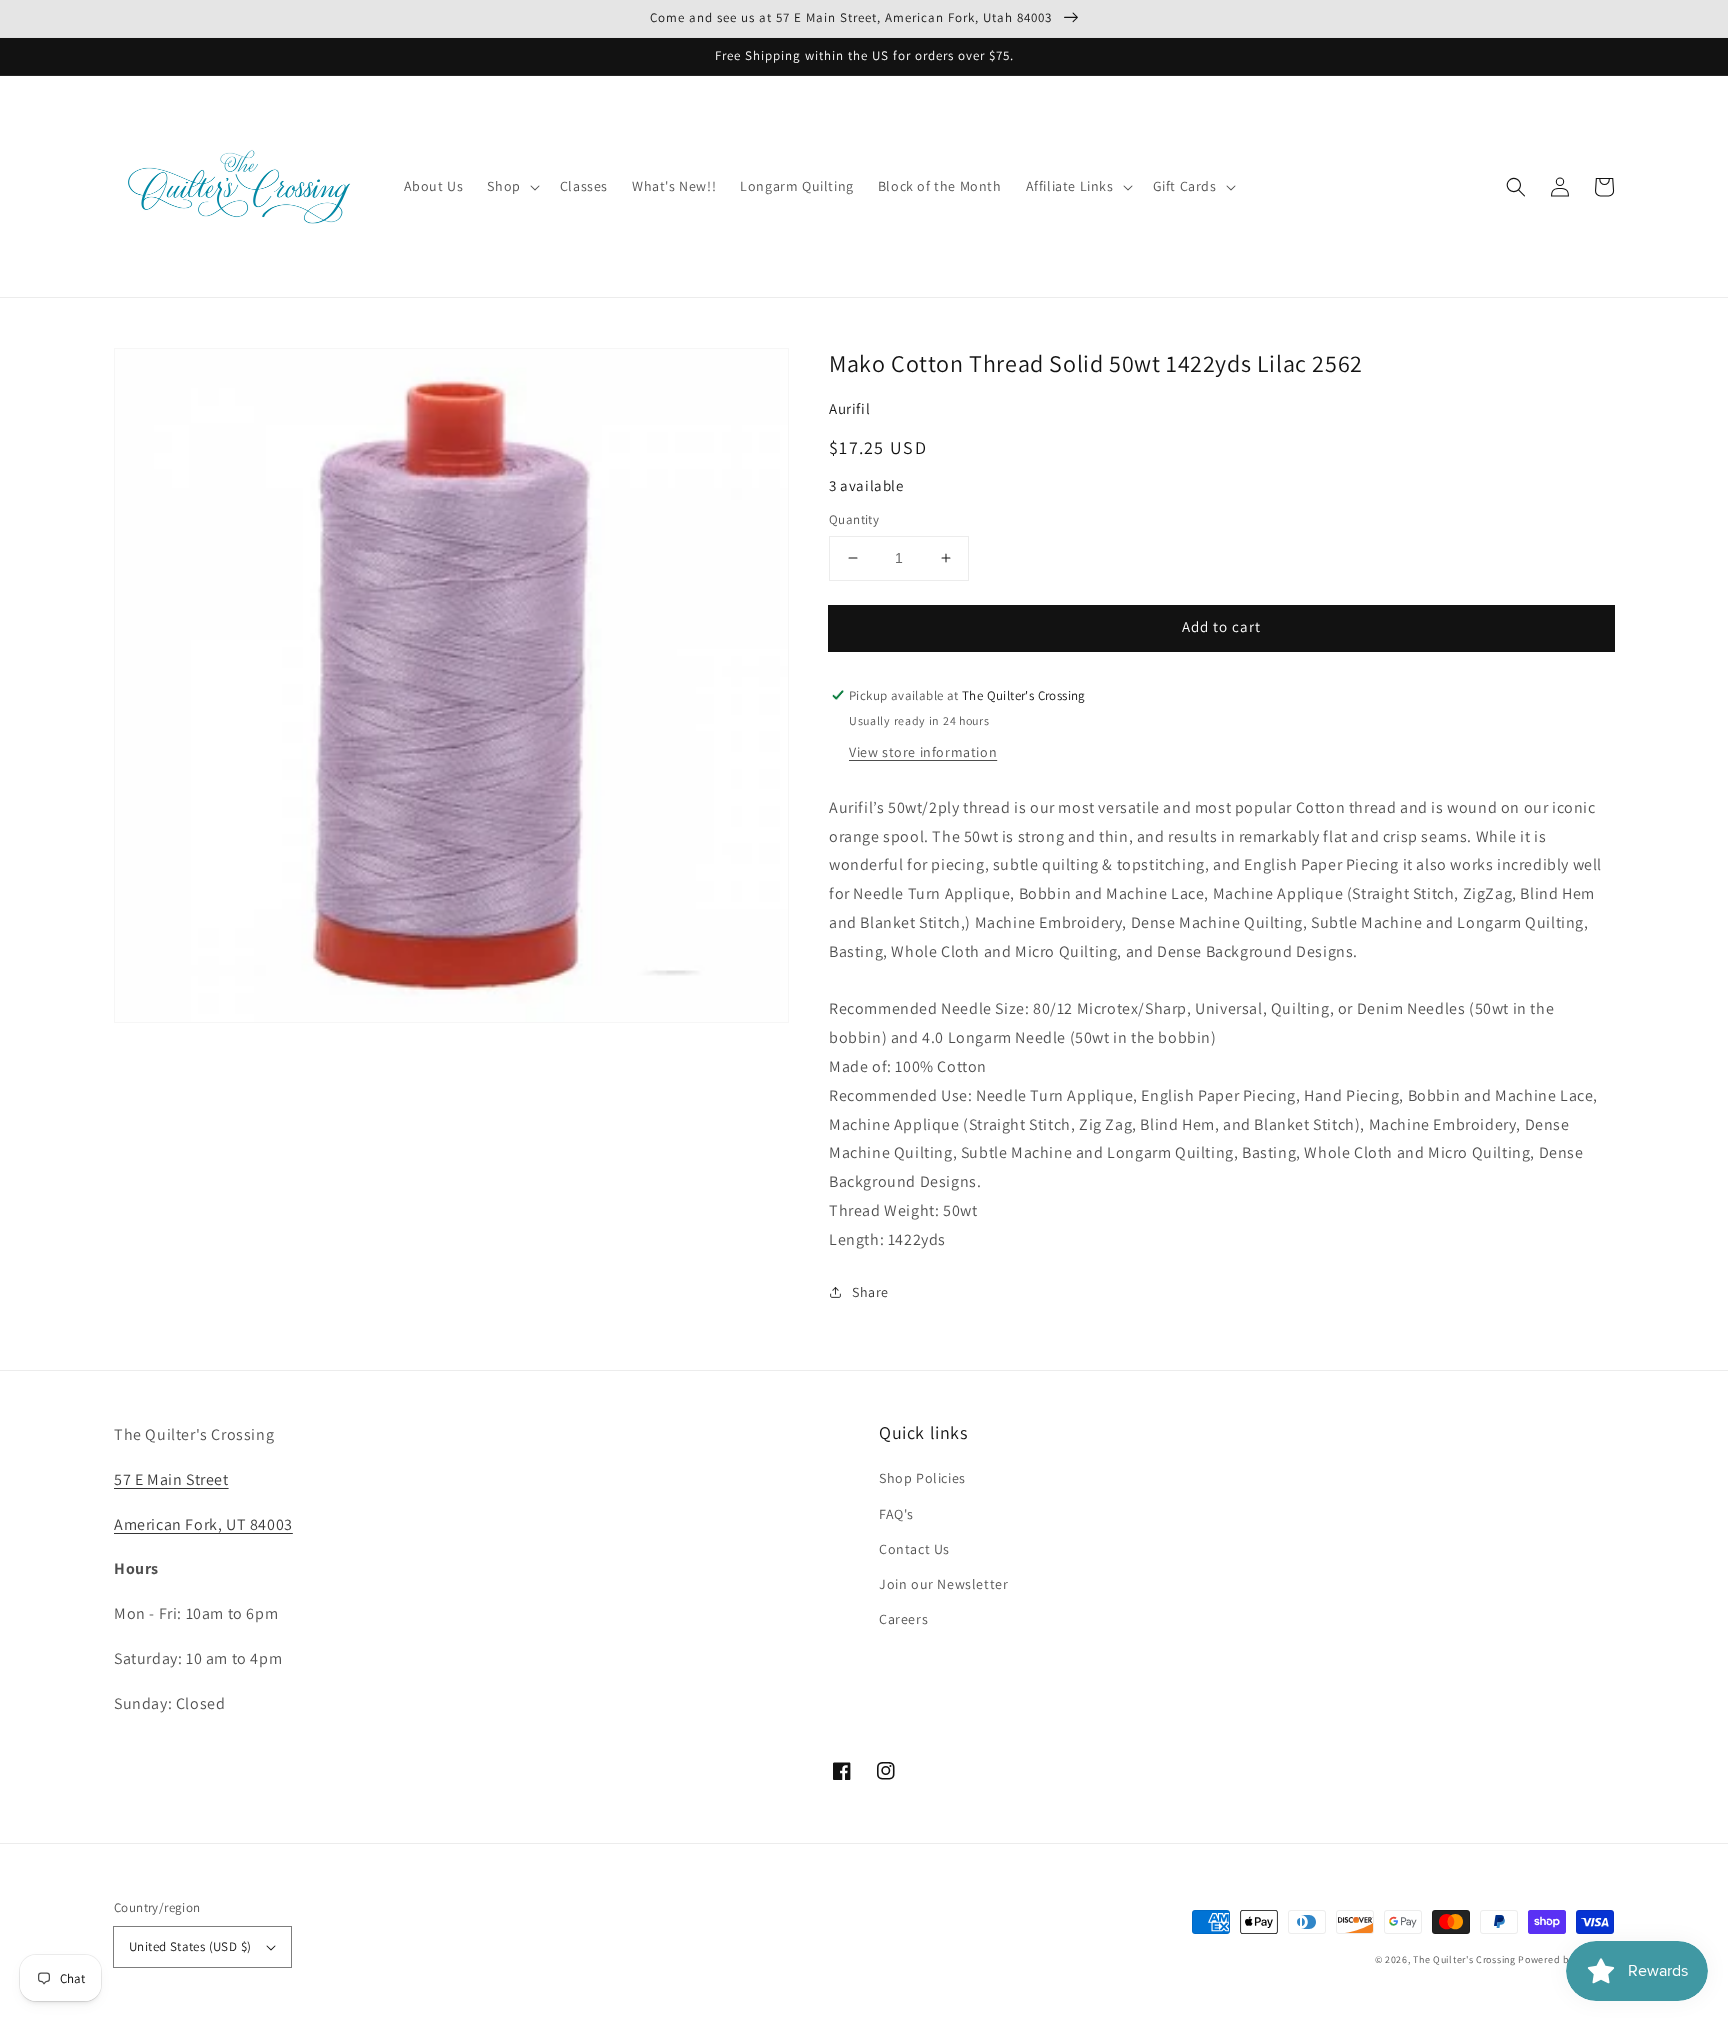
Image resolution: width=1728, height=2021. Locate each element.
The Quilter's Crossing (1464, 1959)
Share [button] (870, 1292)
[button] (1516, 187)
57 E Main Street (171, 1479)
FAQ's (896, 1514)
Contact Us (914, 1549)
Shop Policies (922, 1478)
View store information (923, 752)
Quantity (854, 519)
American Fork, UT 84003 (203, 1524)
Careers (903, 1619)
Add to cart (1221, 626)
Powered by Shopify (1566, 1959)
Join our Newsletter (943, 1584)
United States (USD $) (190, 1946)
